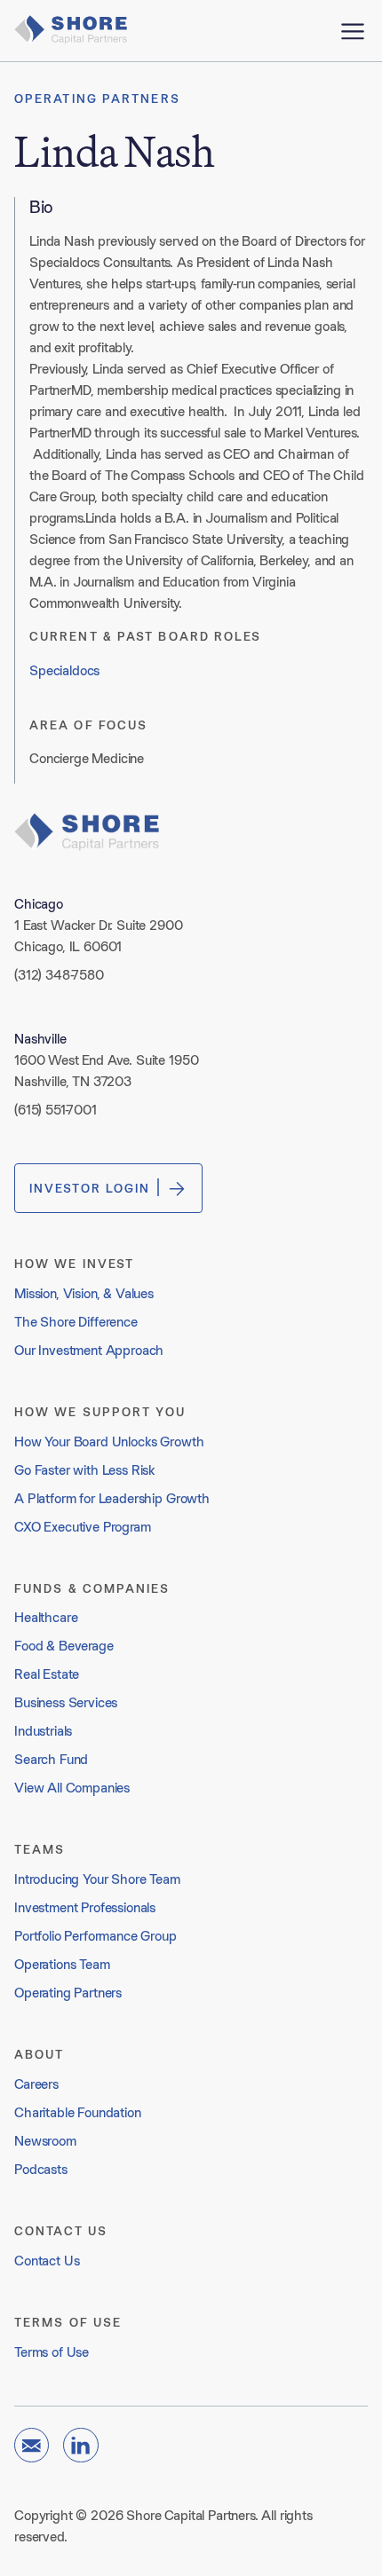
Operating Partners (97, 98)
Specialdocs (64, 670)
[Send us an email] (32, 2445)
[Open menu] (353, 31)
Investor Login (90, 1188)
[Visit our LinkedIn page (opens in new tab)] (80, 2445)
